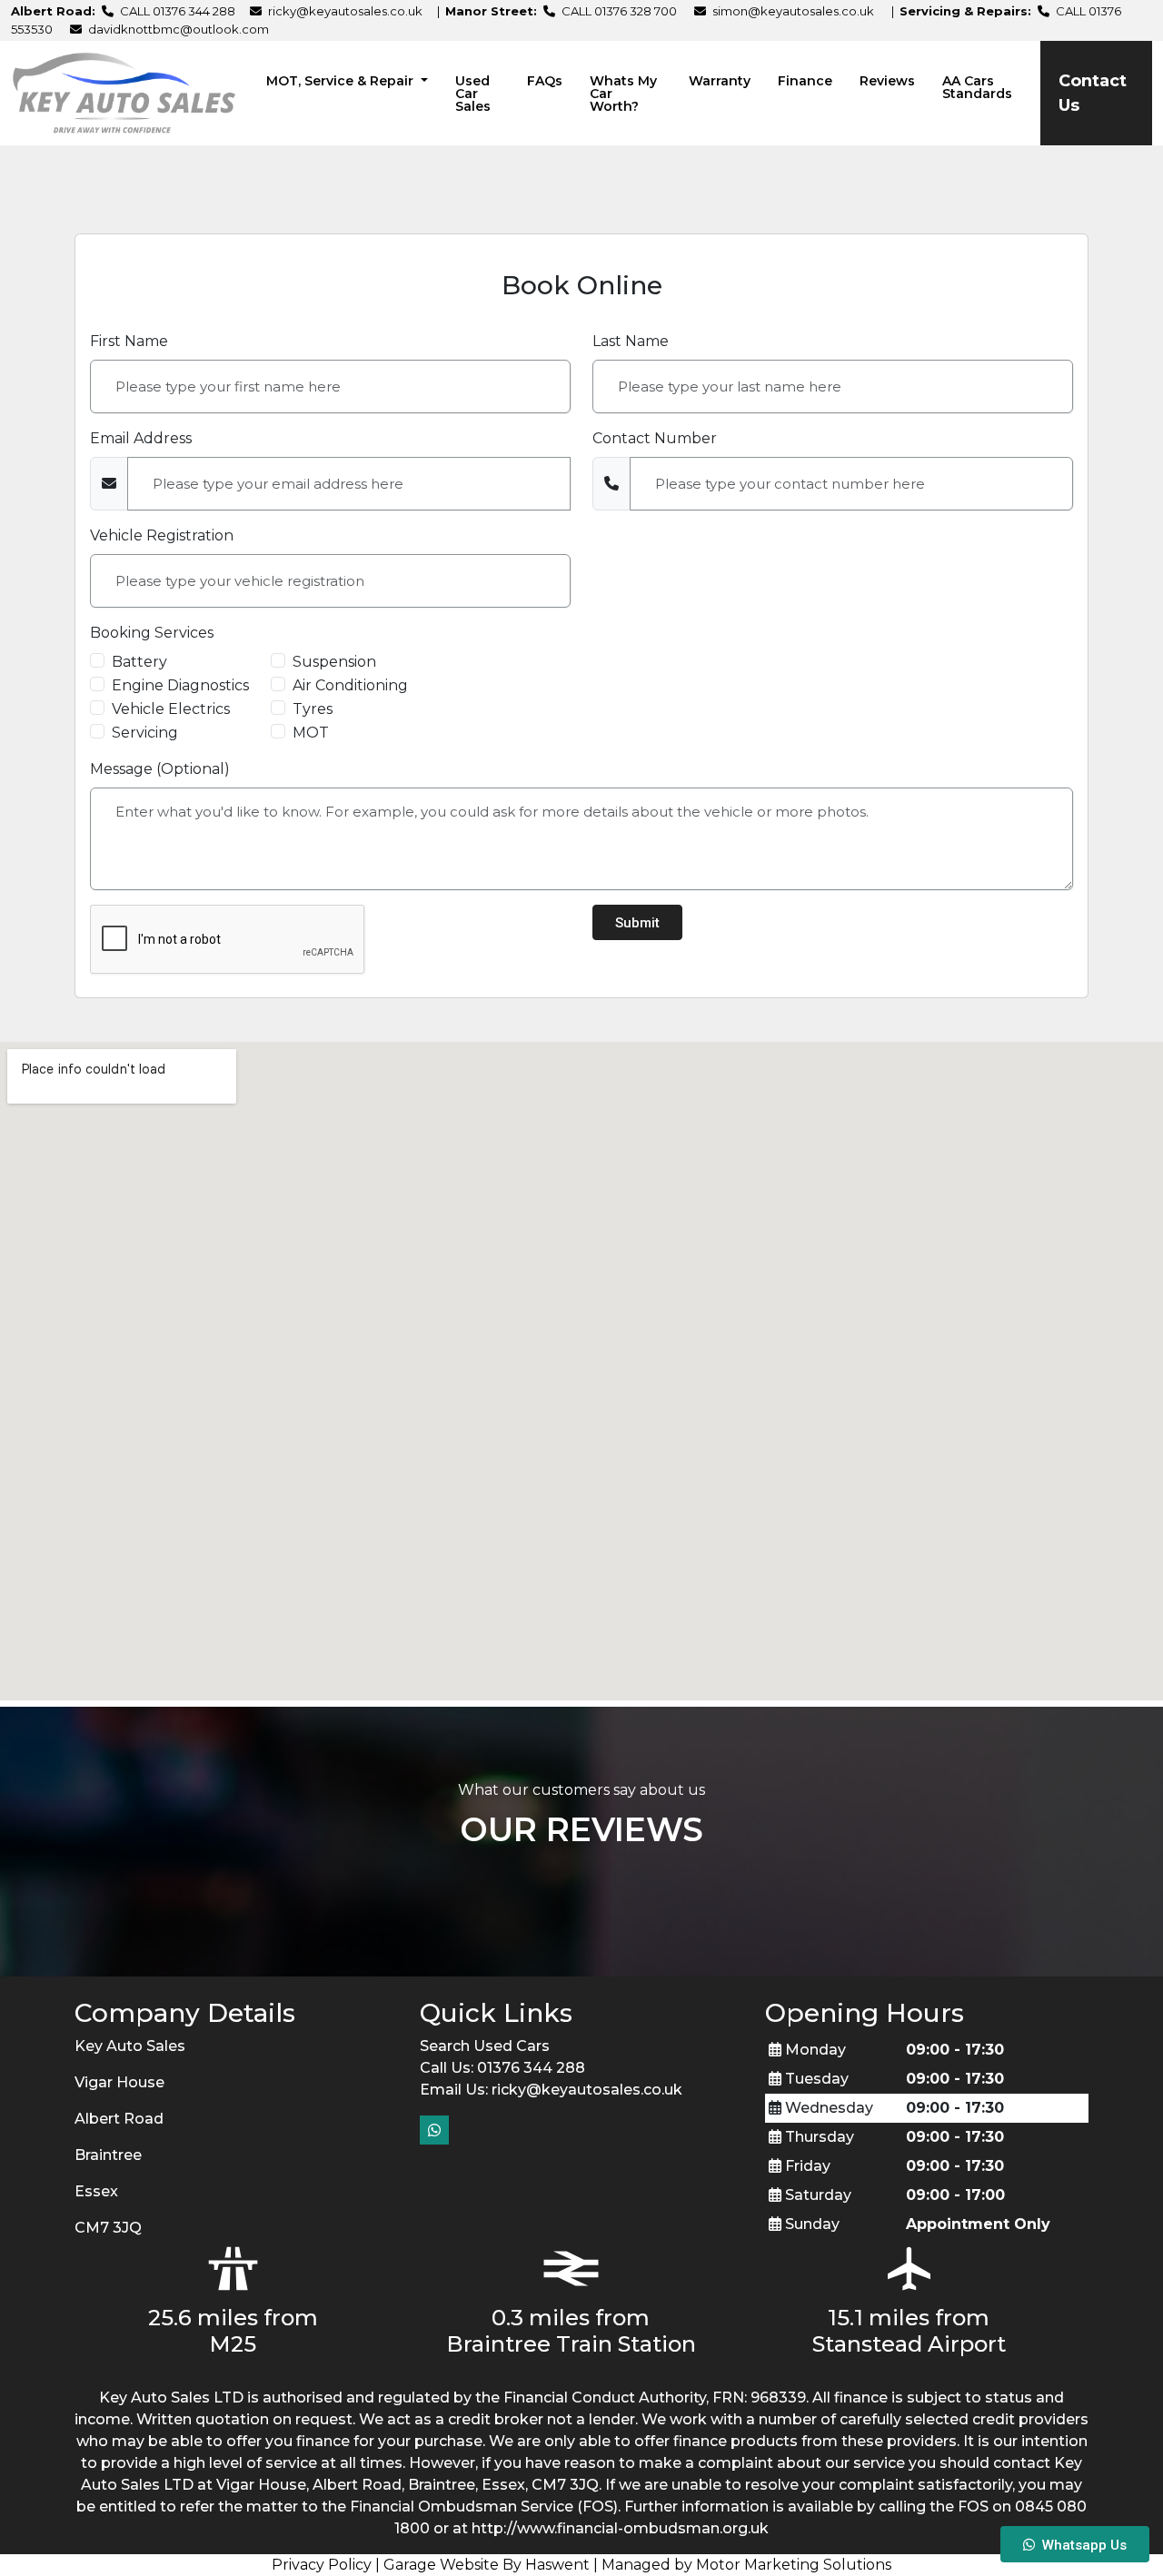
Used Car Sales (473, 94)
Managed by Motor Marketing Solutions (746, 2565)
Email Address (141, 438)
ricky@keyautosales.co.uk (345, 11)
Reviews (887, 81)
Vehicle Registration (162, 535)
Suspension (334, 662)
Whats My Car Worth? (623, 94)
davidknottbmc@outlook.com (179, 29)
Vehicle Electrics (171, 709)
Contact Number (655, 438)
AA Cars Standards (977, 87)
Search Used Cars (485, 2046)
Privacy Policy (322, 2565)
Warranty (720, 81)
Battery (139, 662)
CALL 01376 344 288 (176, 11)
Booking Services (152, 633)
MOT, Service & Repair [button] (342, 81)
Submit (637, 923)
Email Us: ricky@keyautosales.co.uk (551, 2090)
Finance (805, 81)
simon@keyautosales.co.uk (793, 11)
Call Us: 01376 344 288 (502, 2068)
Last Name (631, 341)
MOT (311, 733)
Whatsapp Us (1081, 2545)
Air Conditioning (350, 685)
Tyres (313, 709)
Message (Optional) (160, 769)
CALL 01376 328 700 (618, 11)
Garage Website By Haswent (487, 2565)
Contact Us (1093, 93)
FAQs (545, 81)
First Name (129, 341)
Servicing (145, 733)
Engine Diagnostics (180, 685)
